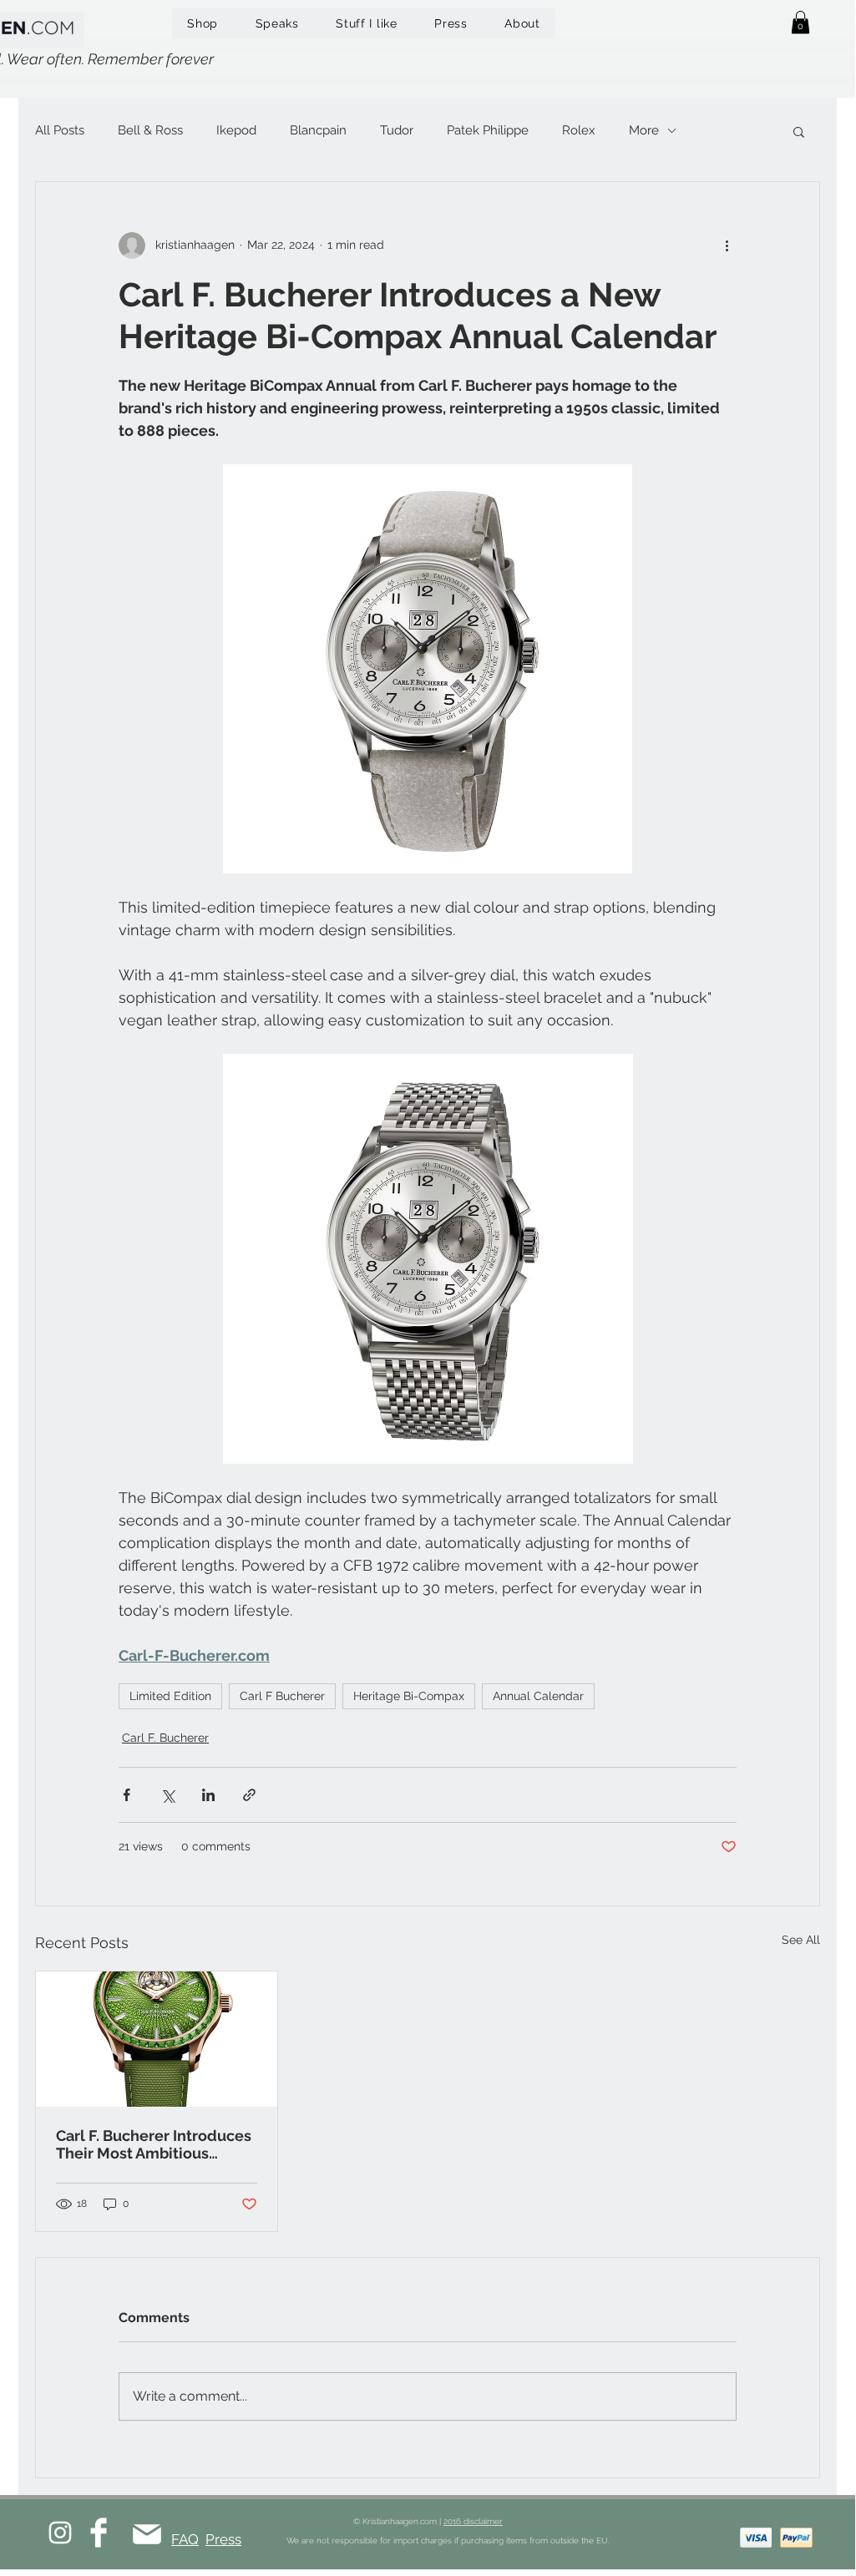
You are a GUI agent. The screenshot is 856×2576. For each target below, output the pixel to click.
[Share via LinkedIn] (208, 1795)
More (644, 130)
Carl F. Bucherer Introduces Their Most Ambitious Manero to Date (154, 2144)
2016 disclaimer (473, 2521)
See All (801, 1940)
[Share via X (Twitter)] (167, 1795)
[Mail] (147, 2534)
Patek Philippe (488, 130)
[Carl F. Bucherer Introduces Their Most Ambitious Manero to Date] (157, 2039)
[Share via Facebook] (127, 1795)
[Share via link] (249, 1795)
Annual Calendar (538, 1696)
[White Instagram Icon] (60, 2533)
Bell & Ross (150, 130)
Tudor (397, 130)
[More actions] (727, 245)
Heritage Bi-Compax (409, 1696)
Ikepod (236, 130)
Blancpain (318, 130)
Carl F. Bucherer (165, 1738)
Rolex (579, 130)
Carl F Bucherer (282, 1696)
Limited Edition (170, 1696)
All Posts (60, 130)
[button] (800, 22)
